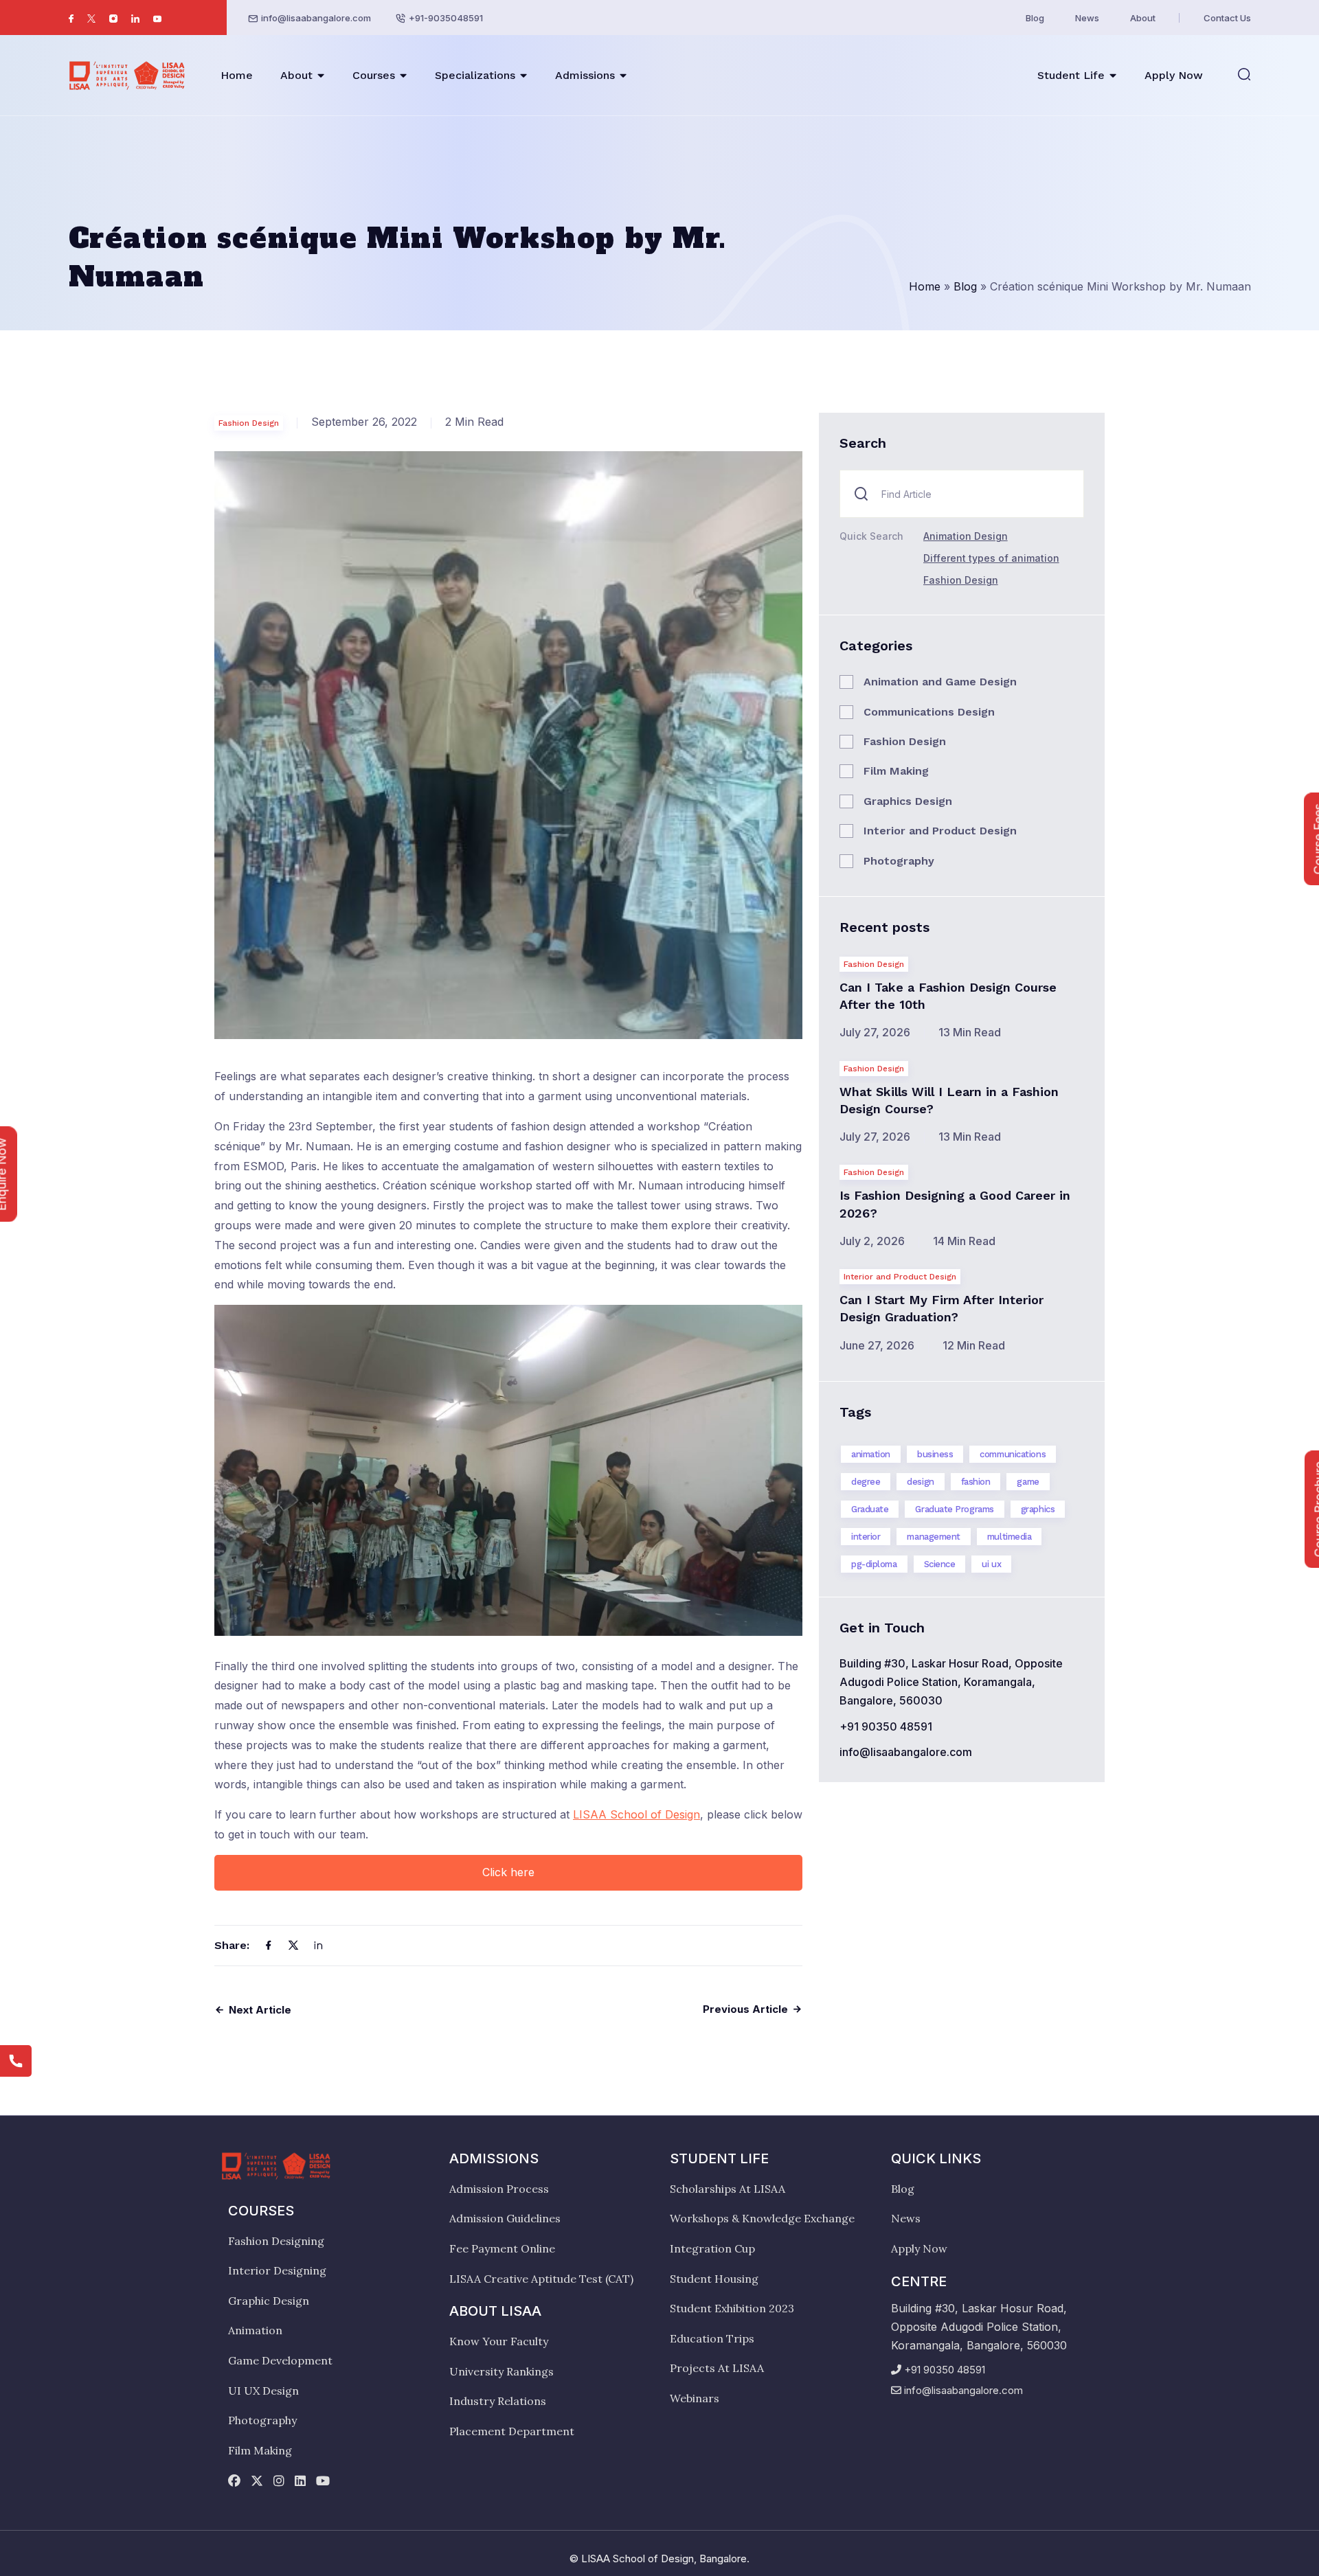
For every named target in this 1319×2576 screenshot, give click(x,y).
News (1087, 18)
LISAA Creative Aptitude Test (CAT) (541, 2279)
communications (1013, 1454)
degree (866, 1482)
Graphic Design (269, 2301)
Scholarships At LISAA (728, 2189)
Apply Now (1174, 75)
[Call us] (16, 2061)
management (934, 1537)
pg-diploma (874, 1564)
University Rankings (501, 2371)
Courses (374, 75)
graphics (1038, 1509)
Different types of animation (991, 558)
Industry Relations (498, 2401)
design (920, 1482)
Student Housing (714, 2279)
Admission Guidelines (505, 2218)
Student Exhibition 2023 (732, 2308)
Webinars (695, 2398)
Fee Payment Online (502, 2248)
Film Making (896, 771)
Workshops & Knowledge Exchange (762, 2218)
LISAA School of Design (636, 1814)
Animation (255, 2330)
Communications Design (929, 712)
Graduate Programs (954, 1509)
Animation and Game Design (940, 682)
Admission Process (499, 2189)
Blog (1035, 18)
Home (237, 75)
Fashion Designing (276, 2241)
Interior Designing (277, 2270)
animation (871, 1454)
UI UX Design (263, 2391)
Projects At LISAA (717, 2368)
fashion (976, 1482)
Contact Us (1227, 18)
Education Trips (712, 2338)
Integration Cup (712, 2248)
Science (940, 1564)
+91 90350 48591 (886, 1726)
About (1143, 18)
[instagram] (279, 2482)
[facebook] (234, 2482)
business (935, 1454)
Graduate (870, 1509)
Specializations (475, 75)
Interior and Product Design (940, 831)
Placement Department (512, 2431)
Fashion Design (249, 423)
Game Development (280, 2360)
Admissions (585, 75)
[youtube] (323, 2482)
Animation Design (966, 536)
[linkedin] (300, 2482)
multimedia (1010, 1537)
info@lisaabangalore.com (316, 18)
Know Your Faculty (499, 2341)
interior (866, 1537)
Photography (899, 861)
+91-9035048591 (446, 18)
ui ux (991, 1564)
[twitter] (257, 2482)
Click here (508, 1872)
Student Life (1071, 75)
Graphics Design (908, 801)
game (1028, 1482)
